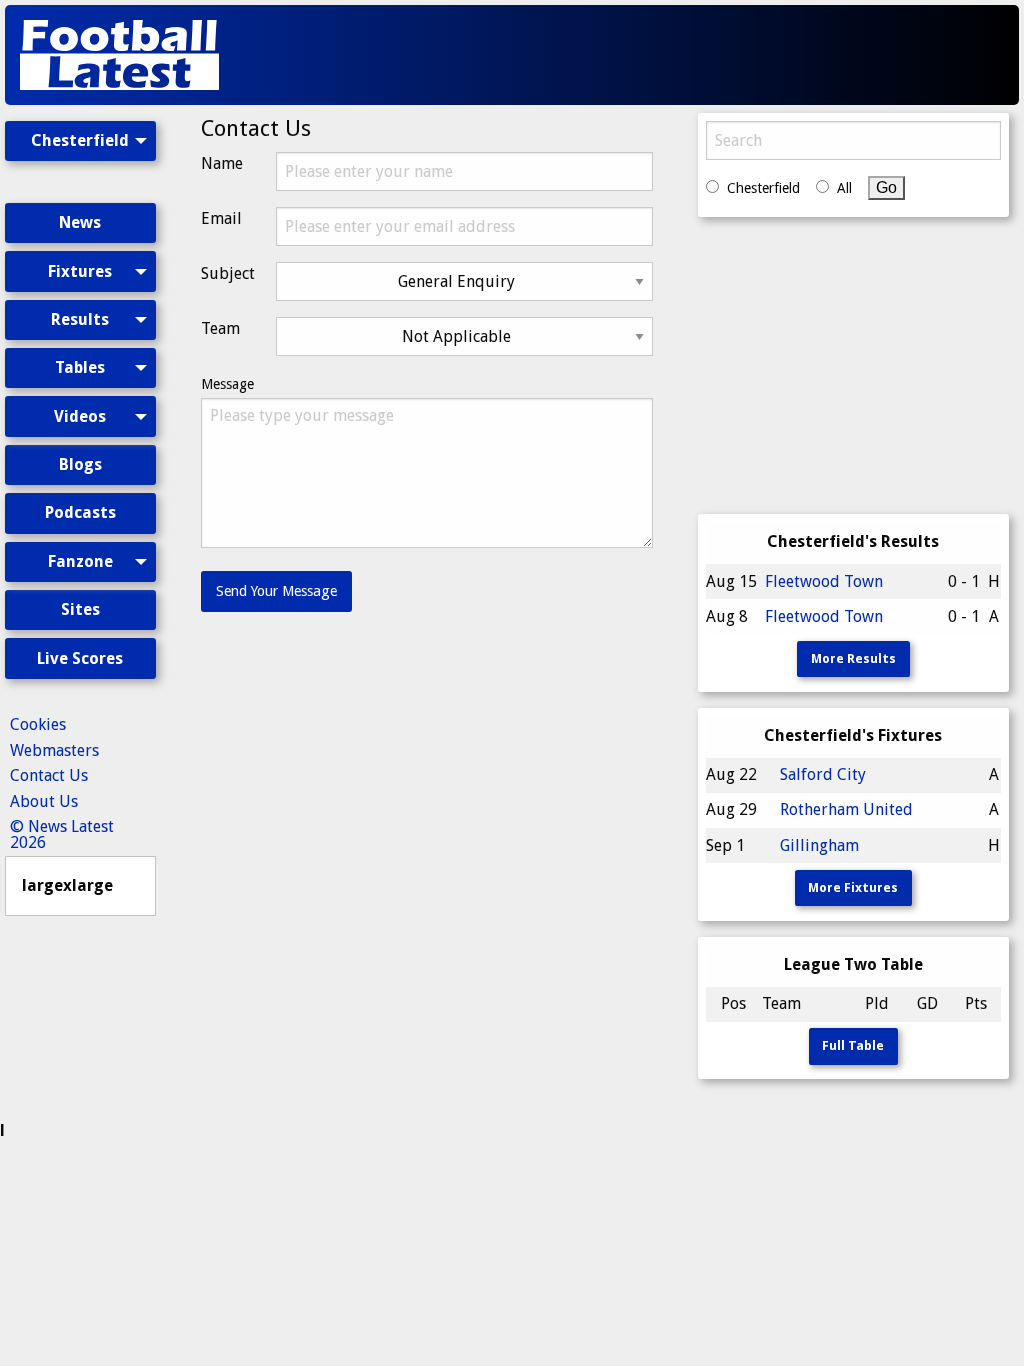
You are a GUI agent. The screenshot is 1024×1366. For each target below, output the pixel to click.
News (80, 222)
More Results (853, 658)
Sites (80, 609)
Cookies (38, 724)
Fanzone (80, 561)
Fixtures (80, 271)
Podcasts (80, 512)
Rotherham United (846, 809)
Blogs (80, 464)
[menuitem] (80, 158)
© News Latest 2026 (62, 834)
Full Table (853, 1045)
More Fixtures (853, 887)
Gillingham (819, 845)
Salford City (823, 774)
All (844, 188)
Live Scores (80, 658)
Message (227, 384)
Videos (80, 416)
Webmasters (54, 750)
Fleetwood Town (824, 581)
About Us (44, 801)
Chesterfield (80, 140)
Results (80, 319)
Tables (80, 367)
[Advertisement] (650, 55)
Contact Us (49, 775)
